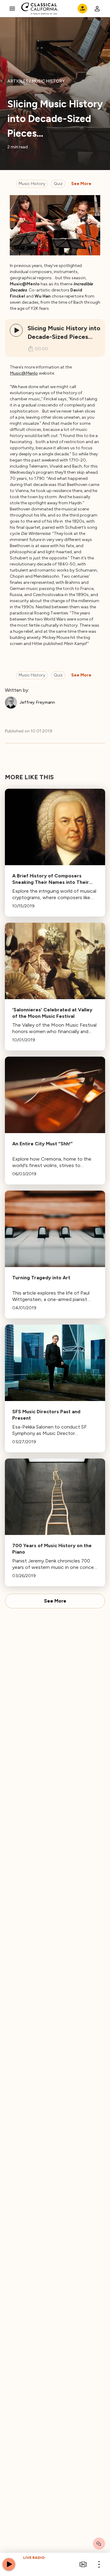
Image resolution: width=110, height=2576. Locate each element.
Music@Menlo (24, 373)
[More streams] (83, 2564)
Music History (32, 184)
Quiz (58, 184)
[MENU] (12, 9)
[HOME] (40, 9)
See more (81, 184)
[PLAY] (16, 330)
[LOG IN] (97, 9)
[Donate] (82, 9)
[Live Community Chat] (99, 2544)
